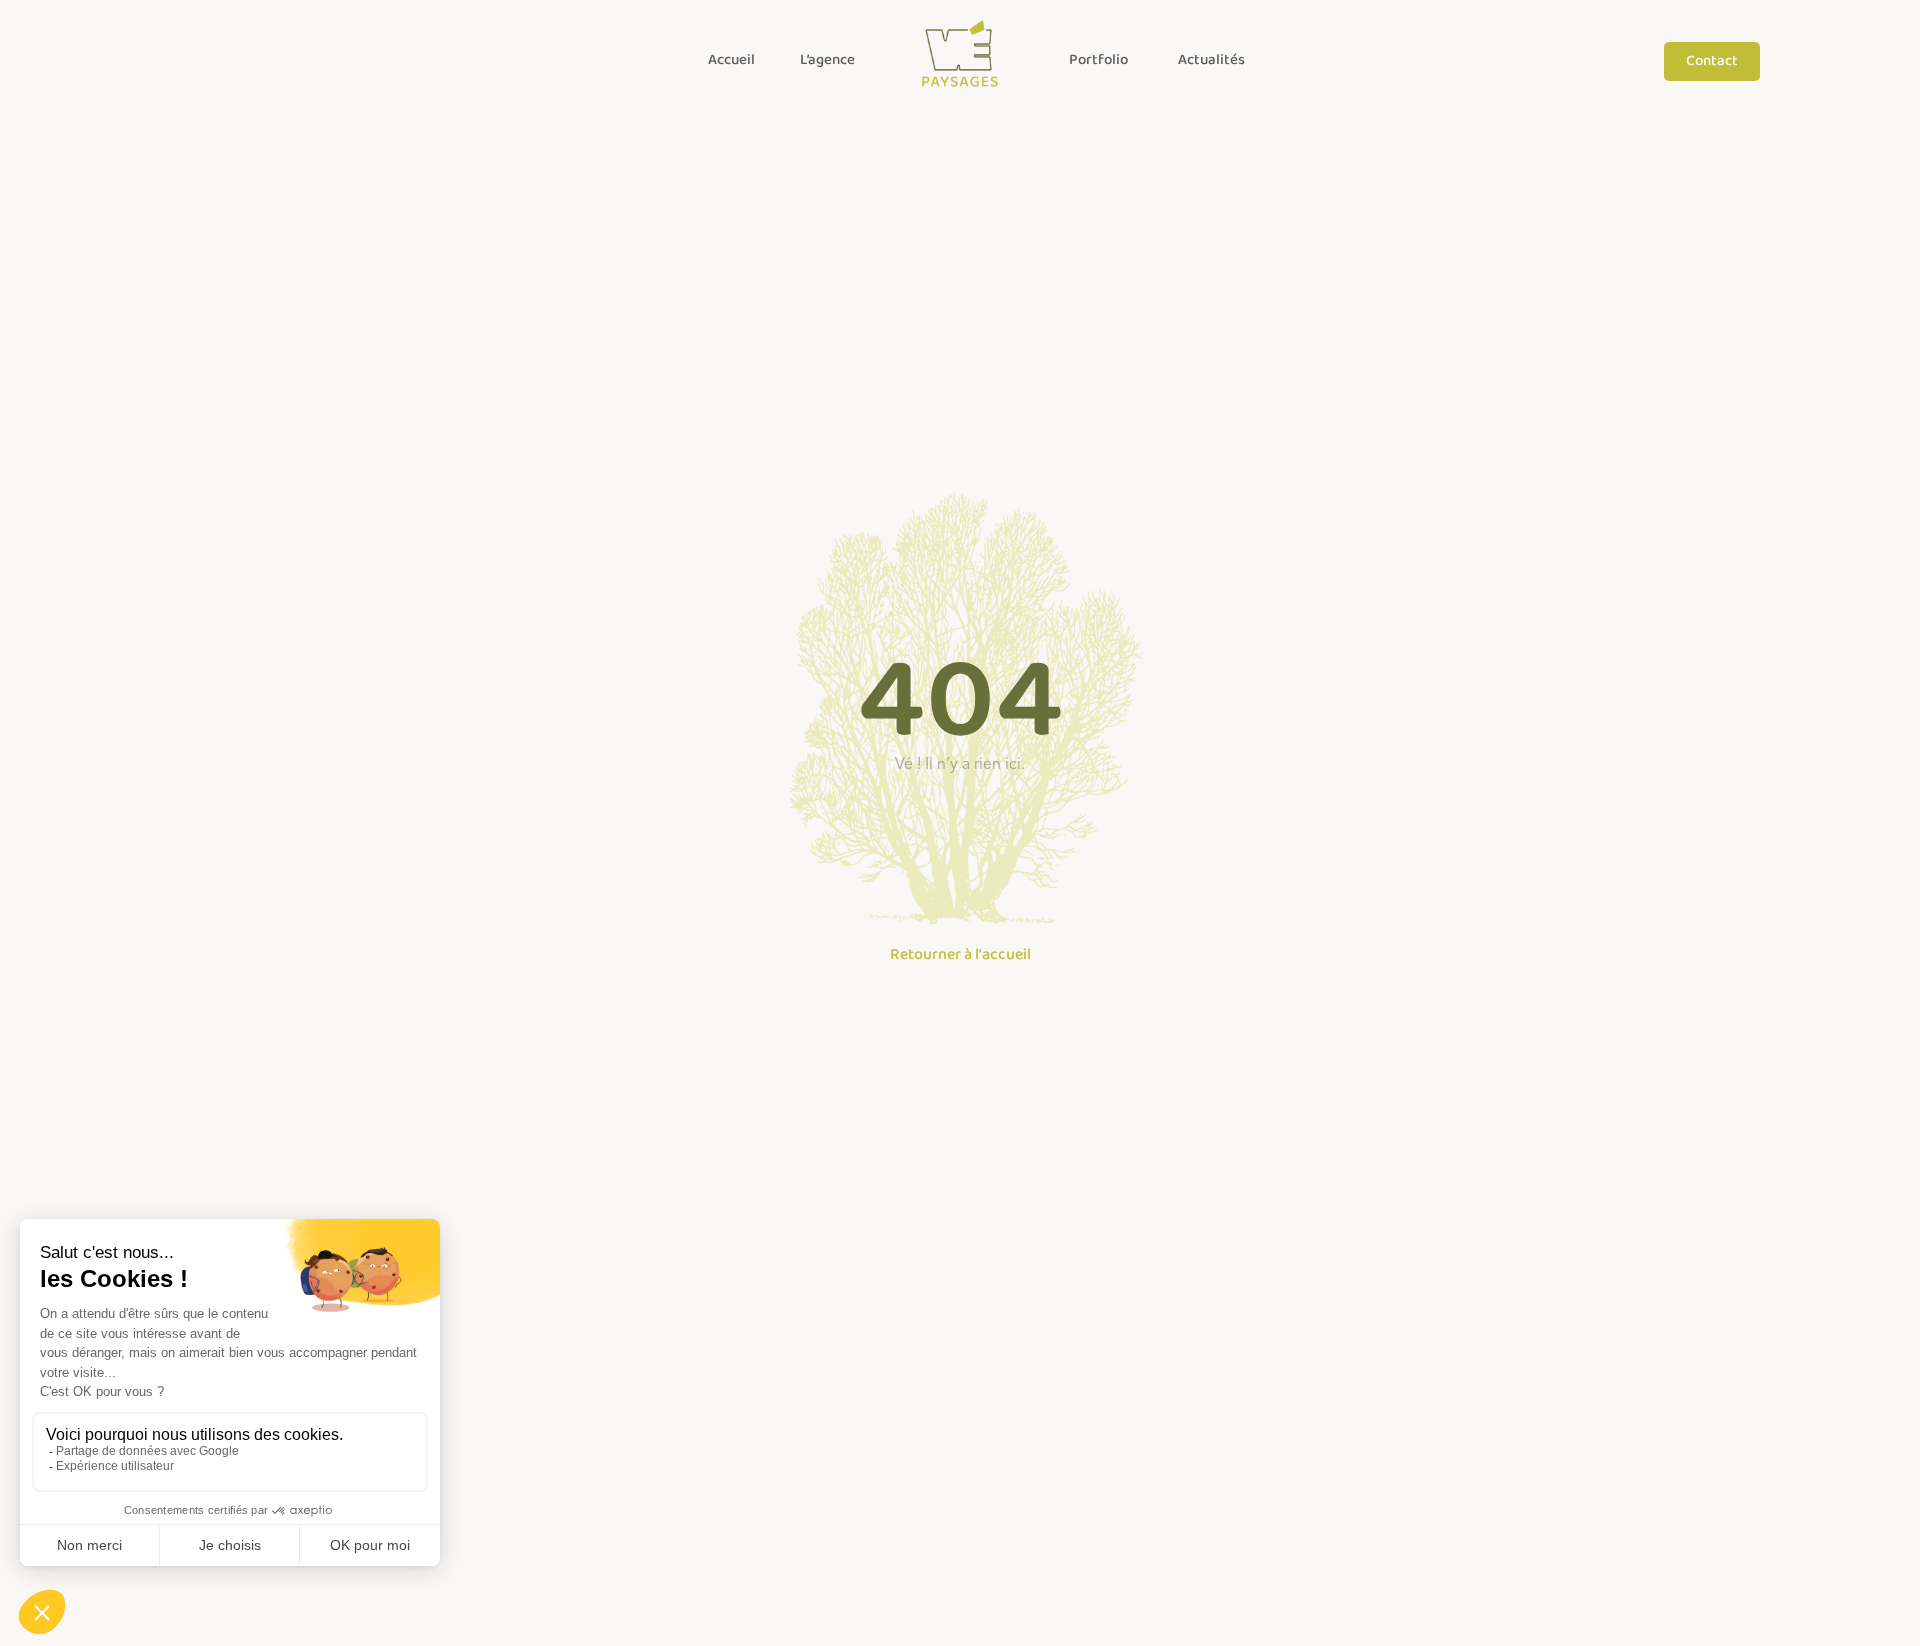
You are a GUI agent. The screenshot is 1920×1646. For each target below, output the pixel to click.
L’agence (827, 60)
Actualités (1211, 60)
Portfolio (1098, 60)
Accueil (731, 60)
